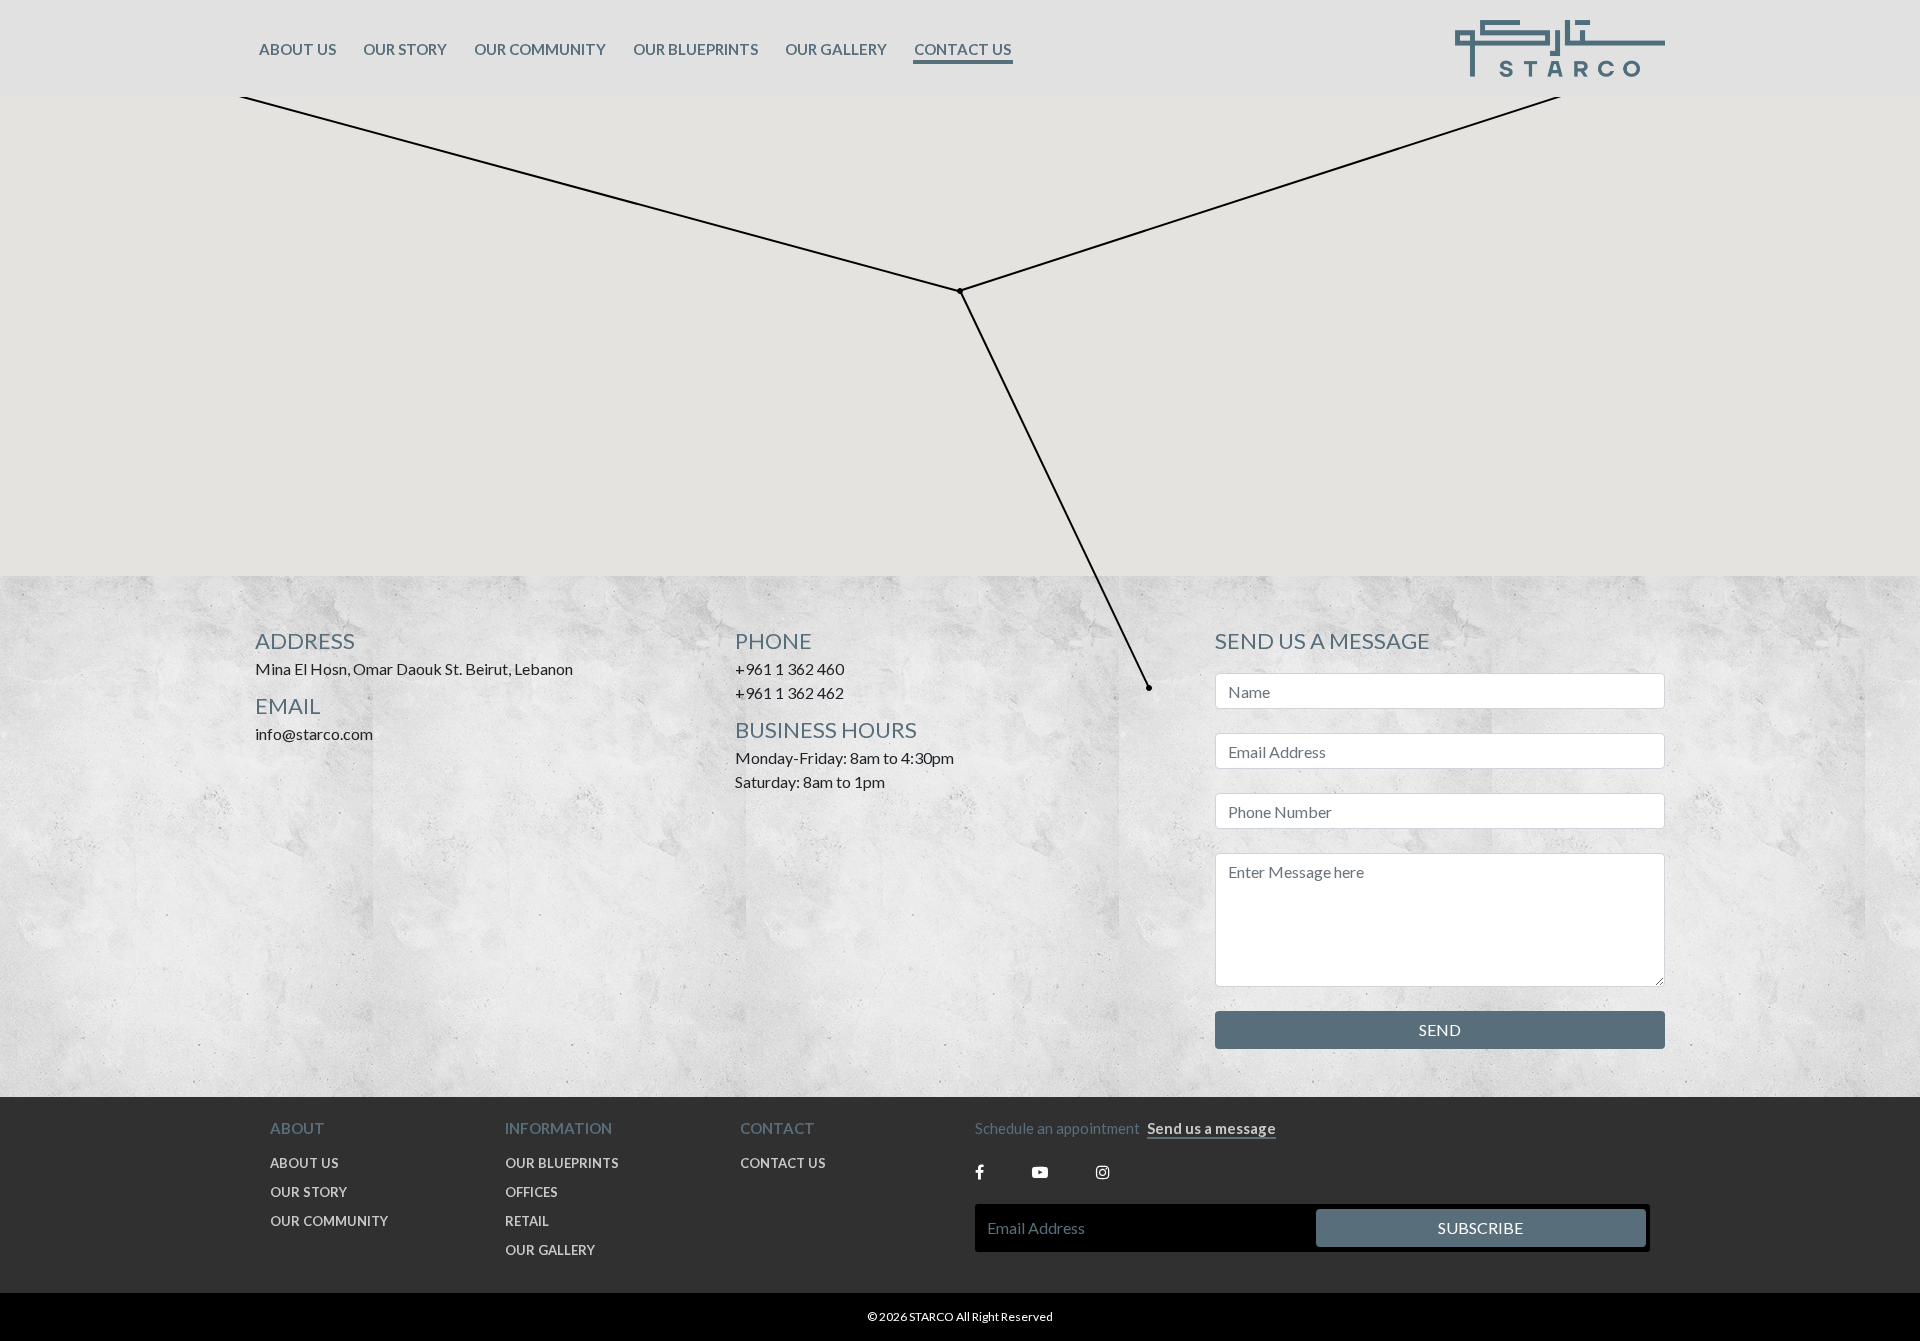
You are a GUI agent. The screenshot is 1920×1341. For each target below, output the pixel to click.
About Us (297, 49)
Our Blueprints (562, 1163)
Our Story (405, 49)
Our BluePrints (695, 49)
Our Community (540, 49)
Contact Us (962, 49)
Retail (527, 1221)
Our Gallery (836, 49)
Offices (531, 1192)
